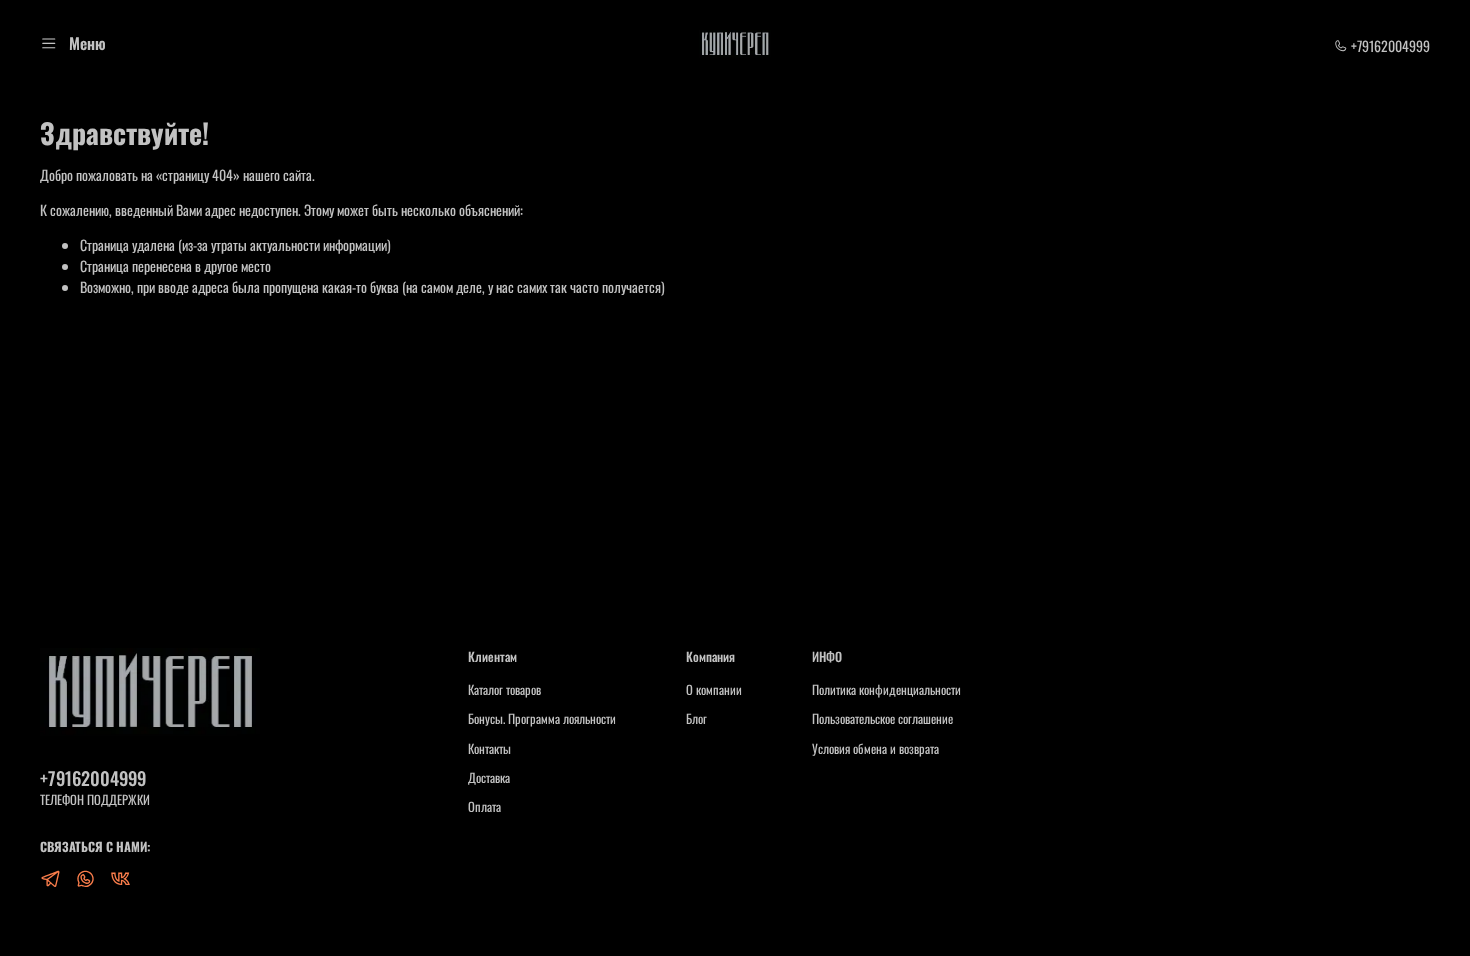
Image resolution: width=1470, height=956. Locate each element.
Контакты (489, 749)
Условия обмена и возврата (875, 749)
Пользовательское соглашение (882, 719)
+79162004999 (1389, 45)
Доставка (489, 778)
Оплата (484, 807)
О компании (714, 690)
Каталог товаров (504, 690)
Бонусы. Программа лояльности (542, 719)
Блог (696, 719)
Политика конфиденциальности (886, 690)
